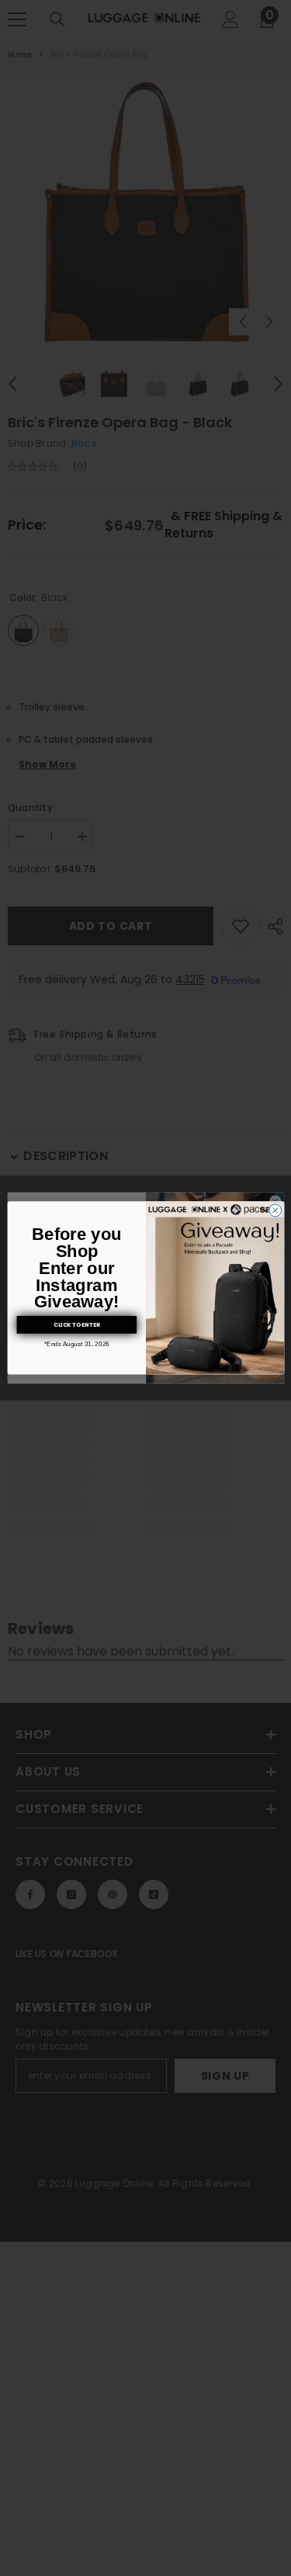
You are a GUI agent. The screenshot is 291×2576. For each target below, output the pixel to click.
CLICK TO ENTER (76, 1325)
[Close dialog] (275, 1210)
